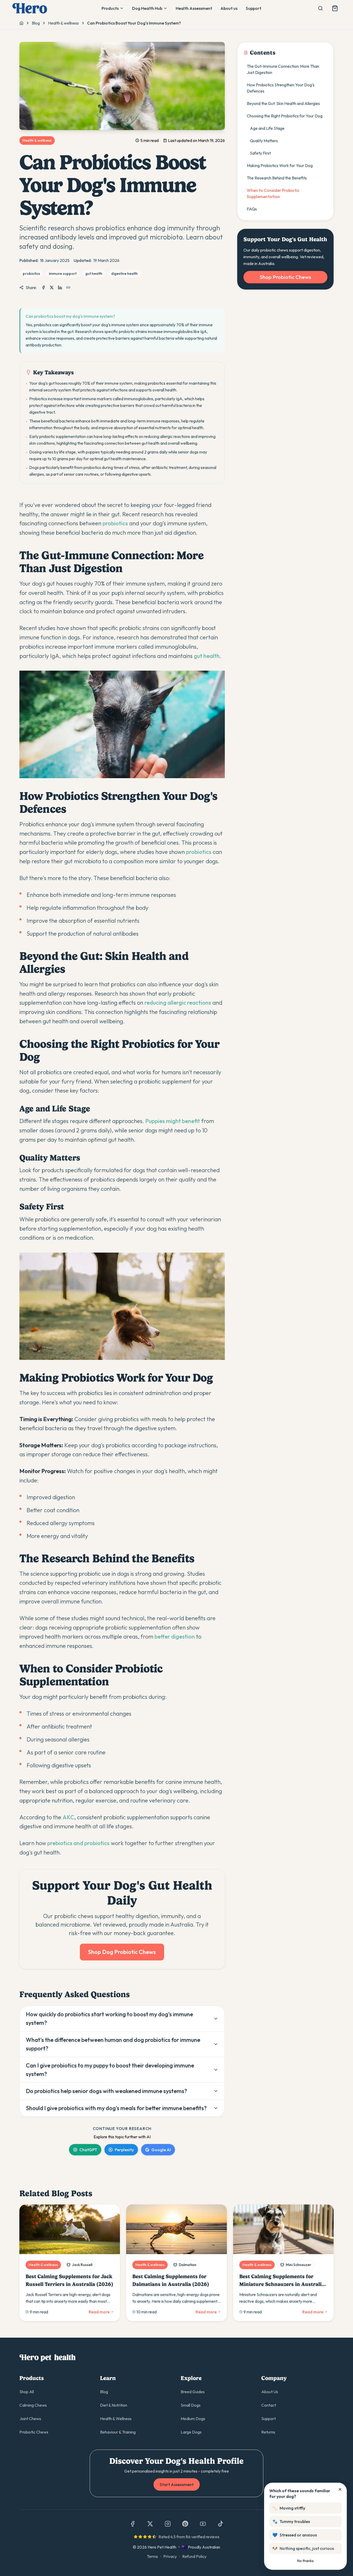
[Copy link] (68, 287)
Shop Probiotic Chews (285, 277)
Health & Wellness (116, 2419)
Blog (36, 23)
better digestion (175, 1636)
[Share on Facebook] (43, 287)
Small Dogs (191, 2405)
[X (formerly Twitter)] (150, 2524)
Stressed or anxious (295, 2535)
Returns (268, 2432)
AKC (68, 1817)
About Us (270, 2392)
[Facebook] (133, 2524)
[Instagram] (168, 2524)
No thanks (305, 2561)
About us (229, 8)
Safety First (260, 153)
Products (110, 8)
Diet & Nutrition (114, 2405)
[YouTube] (203, 2524)
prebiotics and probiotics (78, 1843)
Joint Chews (30, 2419)
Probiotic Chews (34, 2432)
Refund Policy (194, 2556)
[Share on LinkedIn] (60, 287)
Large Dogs (191, 2432)
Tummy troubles (291, 2521)
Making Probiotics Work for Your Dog (280, 165)
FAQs (252, 209)
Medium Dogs (193, 2419)
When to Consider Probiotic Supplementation (273, 193)
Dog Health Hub (147, 8)
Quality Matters (264, 141)
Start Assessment (177, 2484)
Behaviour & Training (118, 2432)
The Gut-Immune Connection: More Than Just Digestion (283, 69)
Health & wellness (63, 23)
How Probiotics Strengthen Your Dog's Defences (281, 88)
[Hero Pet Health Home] (30, 8)
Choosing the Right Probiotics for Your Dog (285, 116)
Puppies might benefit (173, 1121)
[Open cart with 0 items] (335, 8)
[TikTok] (220, 2524)
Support (254, 8)
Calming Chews (33, 2405)
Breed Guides (193, 2392)
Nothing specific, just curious (303, 2548)
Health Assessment (194, 8)
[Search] (320, 8)
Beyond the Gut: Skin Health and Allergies (283, 103)
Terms (152, 2556)
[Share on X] (52, 287)
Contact (269, 2405)
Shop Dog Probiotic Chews (122, 1952)
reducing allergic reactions (178, 1003)
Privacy (170, 2556)
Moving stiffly (289, 2508)
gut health (207, 656)
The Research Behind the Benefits (277, 178)
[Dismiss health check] (340, 2489)
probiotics (115, 523)
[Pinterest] (185, 2524)
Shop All (27, 2392)
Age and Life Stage (267, 128)
